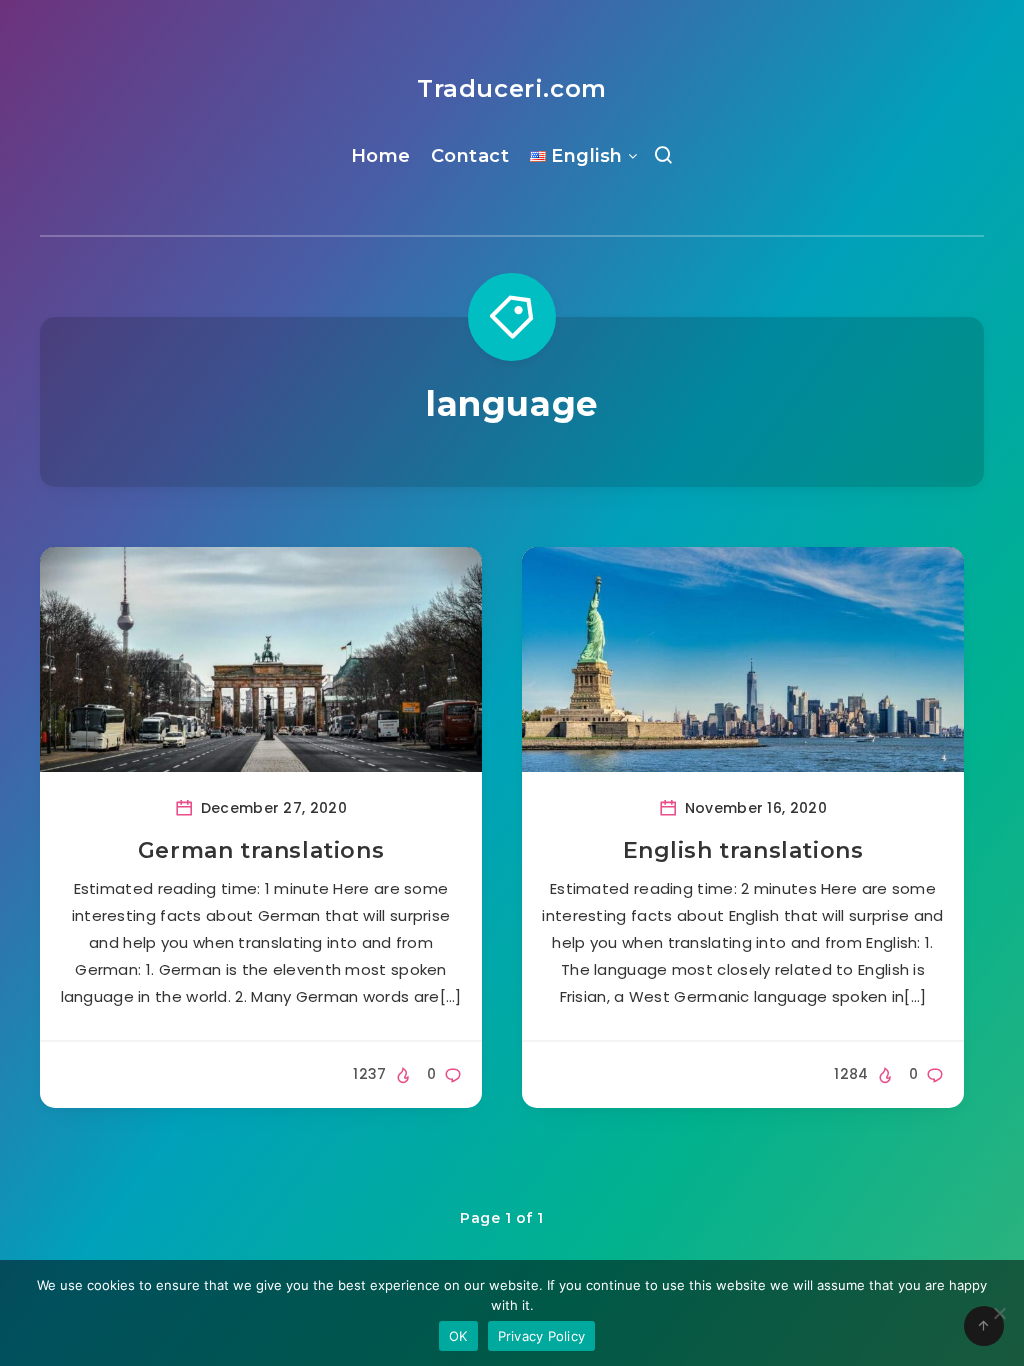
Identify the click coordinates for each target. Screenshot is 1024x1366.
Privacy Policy (542, 1336)
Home (381, 156)
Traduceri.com (512, 88)
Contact (470, 156)
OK (458, 1336)
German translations (261, 850)
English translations (743, 850)
